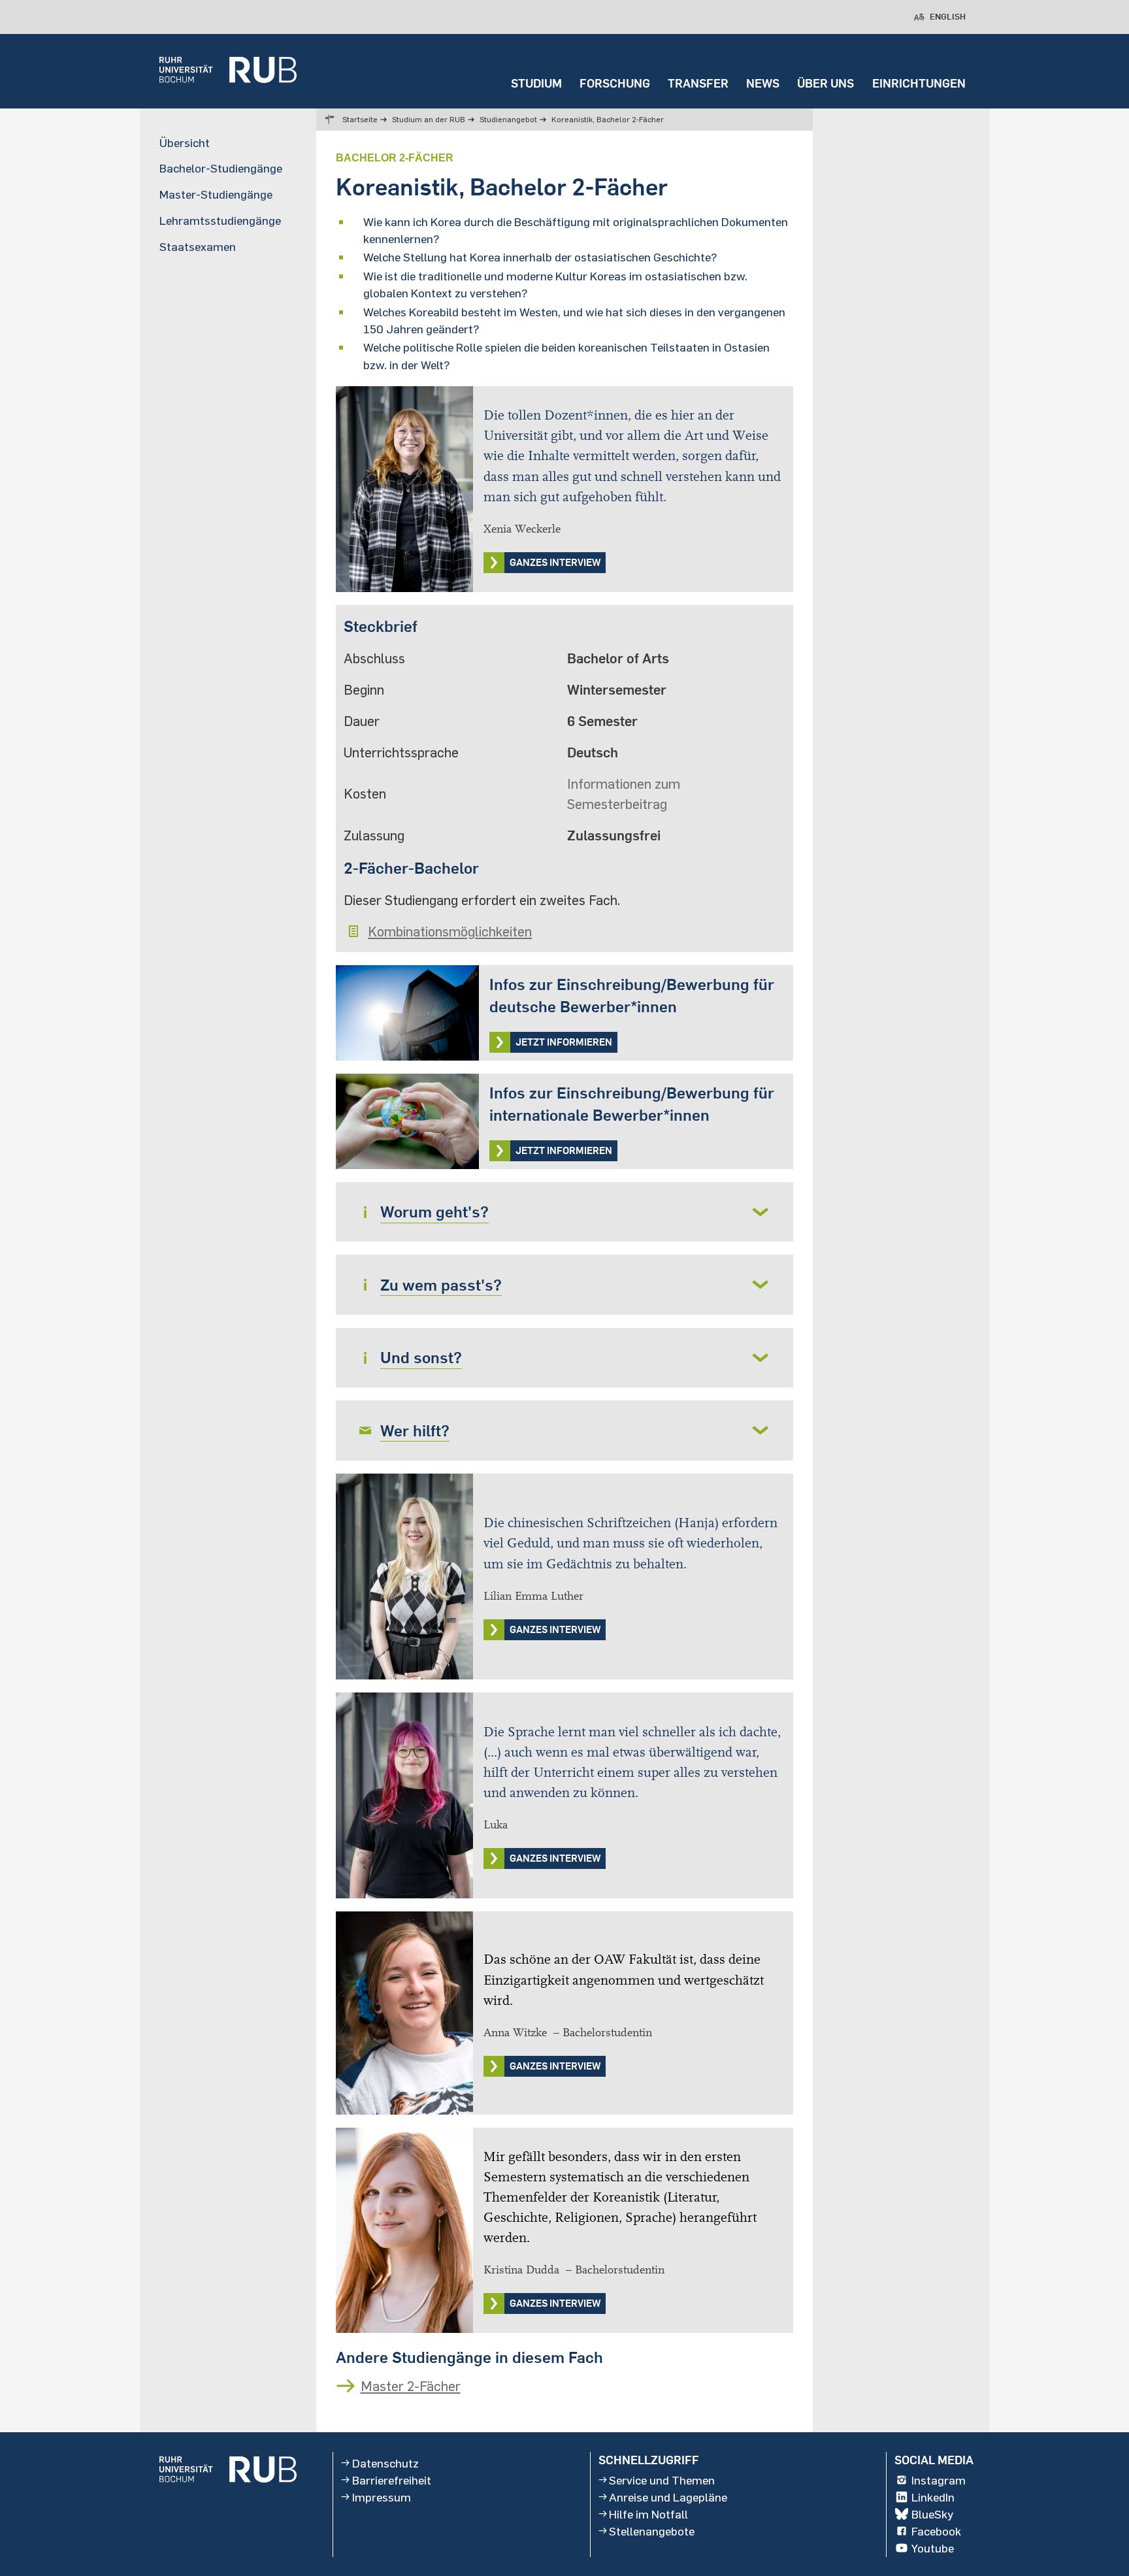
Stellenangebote (652, 2531)
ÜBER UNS (826, 83)
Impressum (382, 2497)
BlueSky (932, 2514)
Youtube (933, 2548)
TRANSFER (698, 83)
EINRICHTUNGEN (919, 83)
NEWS (763, 83)
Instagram (939, 2480)
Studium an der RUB (429, 119)
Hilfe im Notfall (648, 2514)
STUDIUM (536, 83)
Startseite (360, 119)
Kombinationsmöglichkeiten (450, 931)
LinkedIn (933, 2497)
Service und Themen (662, 2480)
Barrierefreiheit (392, 2480)
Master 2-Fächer (411, 2386)
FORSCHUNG (615, 83)
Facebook (936, 2531)
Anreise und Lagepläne (668, 2497)
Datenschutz (385, 2462)
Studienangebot (508, 119)
